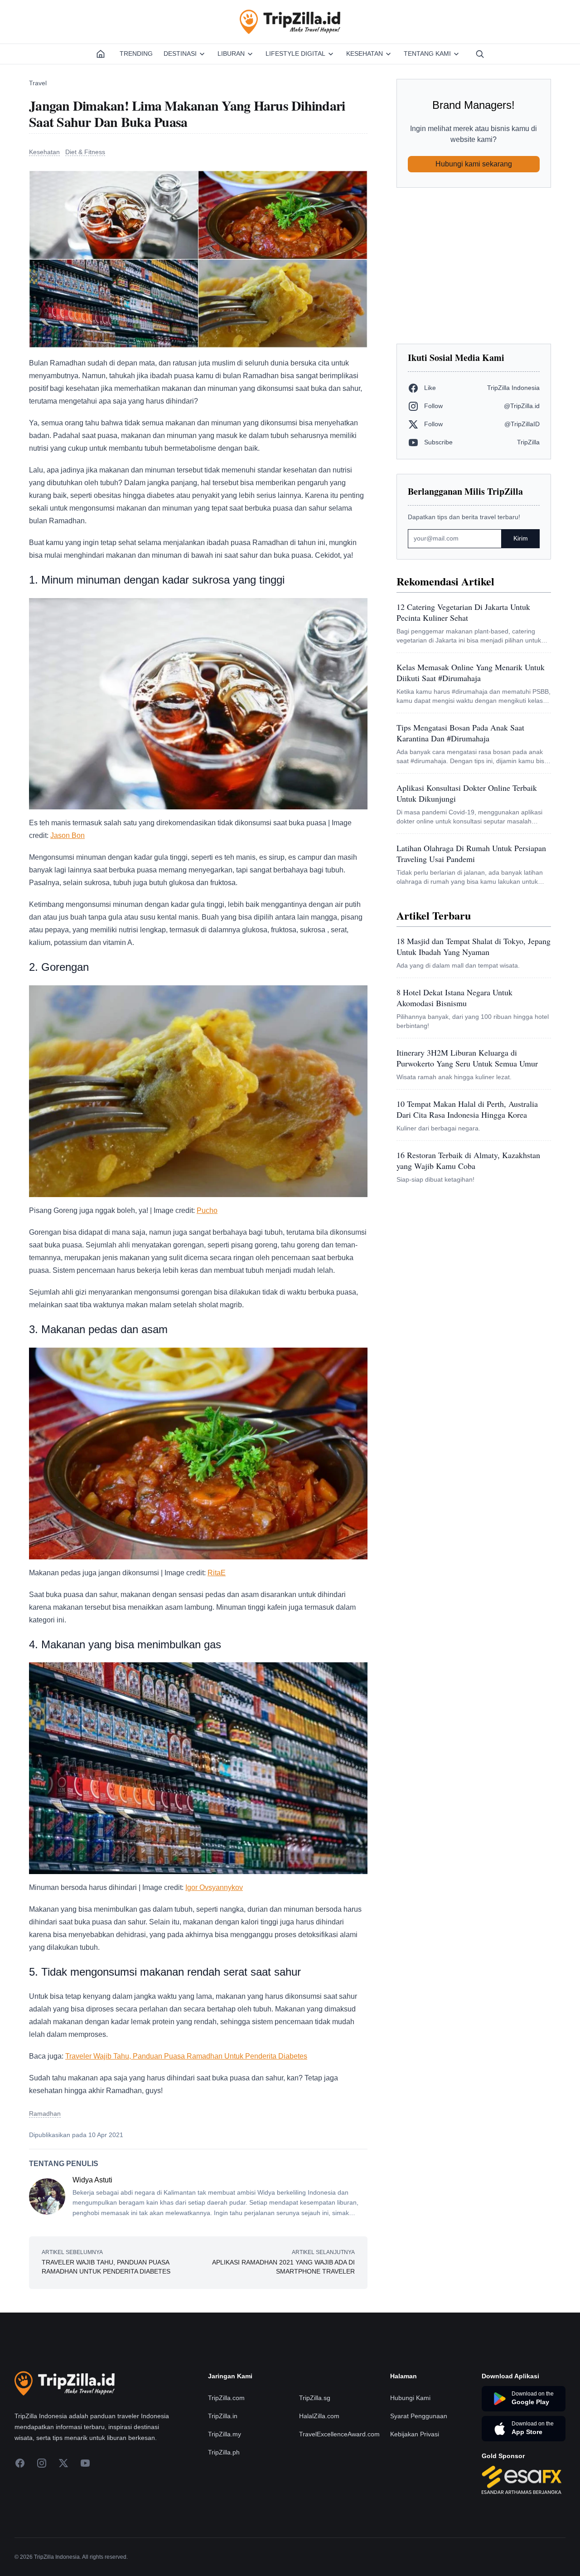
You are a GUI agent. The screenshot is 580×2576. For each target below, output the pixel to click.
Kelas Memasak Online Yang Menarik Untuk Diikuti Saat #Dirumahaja (471, 672)
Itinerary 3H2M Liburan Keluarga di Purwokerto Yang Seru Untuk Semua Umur (467, 1058)
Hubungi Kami (410, 2398)
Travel (38, 83)
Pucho (207, 1210)
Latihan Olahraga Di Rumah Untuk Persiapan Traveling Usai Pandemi (471, 853)
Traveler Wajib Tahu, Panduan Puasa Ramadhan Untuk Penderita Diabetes (186, 2056)
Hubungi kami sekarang (474, 164)
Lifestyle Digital (295, 54)
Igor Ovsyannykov (214, 1887)
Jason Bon (68, 835)
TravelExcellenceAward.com (339, 2434)
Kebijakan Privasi (415, 2434)
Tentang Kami (427, 54)
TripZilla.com (226, 2398)
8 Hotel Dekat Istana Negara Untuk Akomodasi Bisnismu (454, 998)
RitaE (217, 1573)
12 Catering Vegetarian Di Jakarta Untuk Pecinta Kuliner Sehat (463, 612)
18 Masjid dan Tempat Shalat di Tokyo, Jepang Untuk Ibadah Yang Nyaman (474, 946)
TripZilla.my (225, 2434)
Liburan (231, 54)
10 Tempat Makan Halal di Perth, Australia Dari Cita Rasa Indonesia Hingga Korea (467, 1109)
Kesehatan (365, 54)
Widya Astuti (92, 2180)
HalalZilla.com (319, 2416)
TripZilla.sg (315, 2398)
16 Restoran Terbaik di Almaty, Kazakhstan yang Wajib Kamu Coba (468, 1160)
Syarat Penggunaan (419, 2416)
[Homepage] (101, 54)
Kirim (521, 538)
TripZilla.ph (224, 2452)
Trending (136, 54)
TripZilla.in (223, 2416)
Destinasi (180, 54)
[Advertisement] (474, 266)
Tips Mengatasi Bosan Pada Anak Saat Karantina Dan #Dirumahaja (460, 733)
